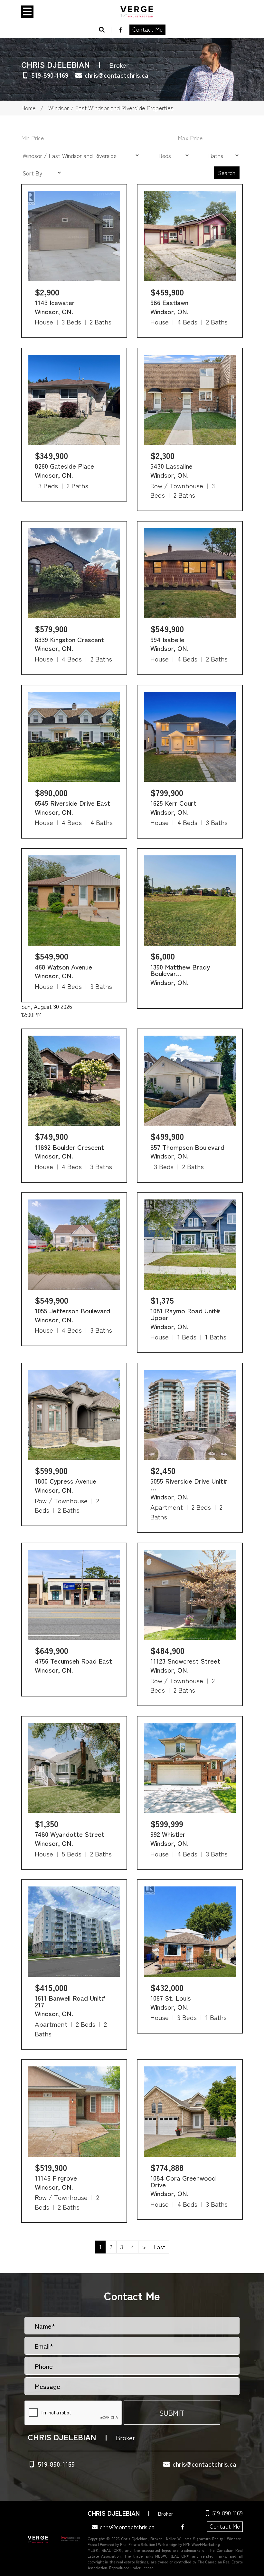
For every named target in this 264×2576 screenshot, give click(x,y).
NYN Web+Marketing (202, 2544)
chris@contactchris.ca (117, 75)
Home (28, 108)
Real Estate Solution (138, 2544)
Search (227, 173)
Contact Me (147, 29)
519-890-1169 (50, 75)
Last (160, 2247)
